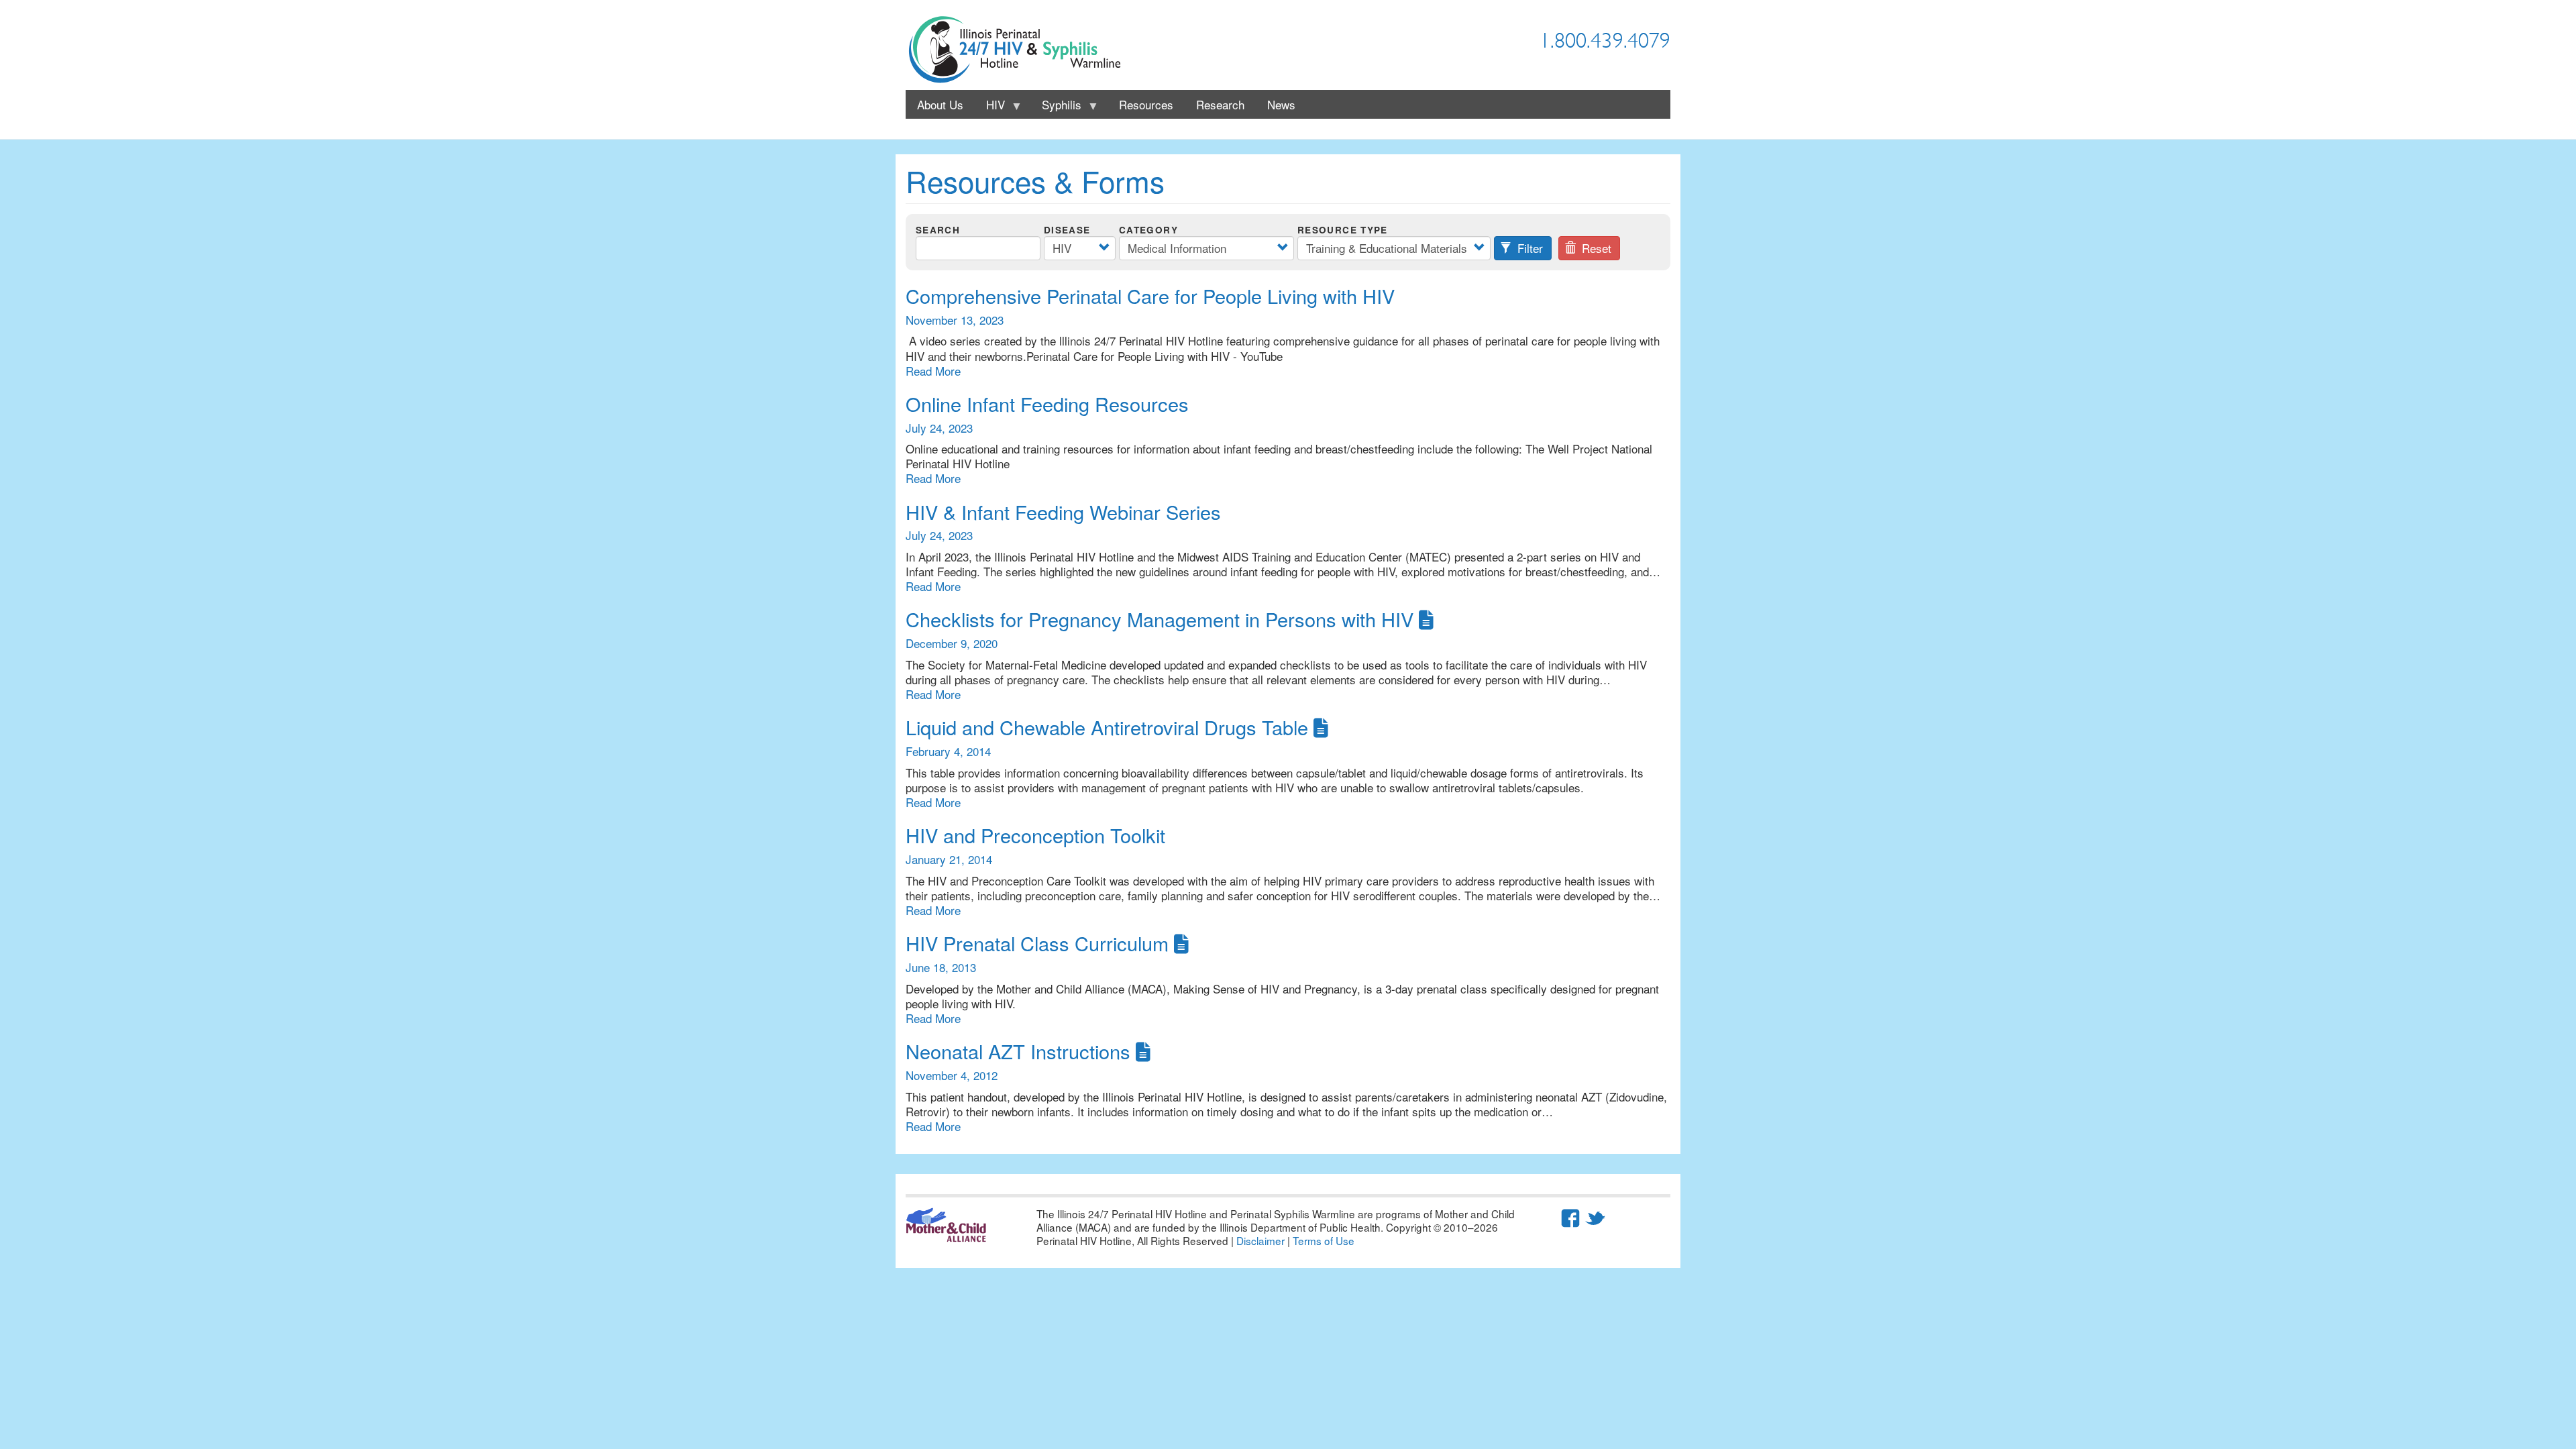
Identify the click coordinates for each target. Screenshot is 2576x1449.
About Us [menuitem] (940, 104)
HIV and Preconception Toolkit (1035, 835)
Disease (1067, 230)
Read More (933, 371)
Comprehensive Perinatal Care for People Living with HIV (1150, 296)
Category (1148, 230)
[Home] (1020, 50)
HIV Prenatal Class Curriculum (1037, 943)
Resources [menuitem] (1146, 104)
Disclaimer (1260, 1240)
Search (938, 230)
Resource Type (1343, 230)
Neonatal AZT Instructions (1018, 1051)
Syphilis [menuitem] (1056, 107)
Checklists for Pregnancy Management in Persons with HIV (1160, 619)
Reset (1595, 248)
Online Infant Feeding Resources (1047, 404)
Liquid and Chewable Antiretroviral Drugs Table (1107, 727)
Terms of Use (1324, 1240)
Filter (1528, 248)
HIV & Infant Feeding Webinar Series (1063, 512)
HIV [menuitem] (990, 107)
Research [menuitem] (1220, 104)
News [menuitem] (1281, 104)
